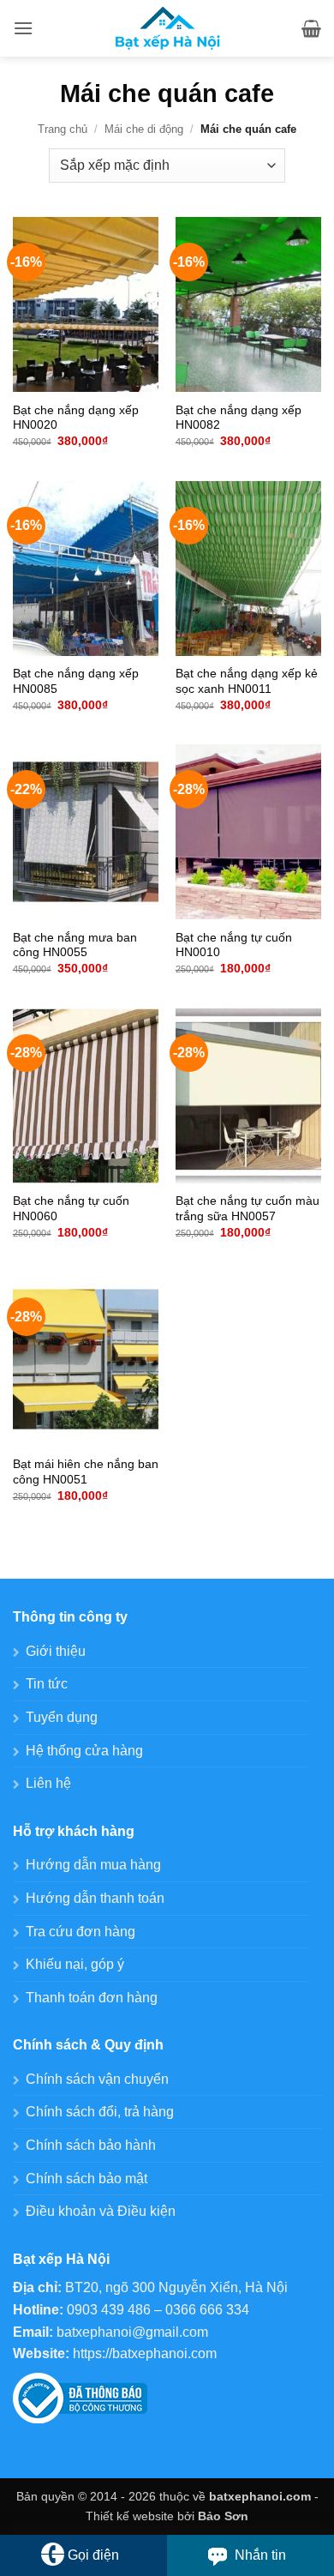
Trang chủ (63, 129)
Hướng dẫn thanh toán (95, 1898)
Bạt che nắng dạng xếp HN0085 (76, 681)
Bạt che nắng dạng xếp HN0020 (76, 418)
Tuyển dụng (62, 1717)
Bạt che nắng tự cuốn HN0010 (234, 945)
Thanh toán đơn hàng (92, 1998)
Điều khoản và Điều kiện (101, 2211)
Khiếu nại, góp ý (75, 1964)
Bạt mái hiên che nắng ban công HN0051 (86, 1472)
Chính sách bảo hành (91, 2145)
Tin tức (47, 1684)
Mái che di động (144, 129)
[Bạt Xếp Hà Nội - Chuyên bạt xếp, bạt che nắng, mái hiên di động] (167, 28)
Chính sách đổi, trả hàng (100, 2112)
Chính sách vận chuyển (97, 2079)
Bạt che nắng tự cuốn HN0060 (71, 1209)
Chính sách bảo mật (86, 2179)
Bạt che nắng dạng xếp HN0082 (239, 418)
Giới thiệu (56, 1651)
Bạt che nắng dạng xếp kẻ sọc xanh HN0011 (247, 681)
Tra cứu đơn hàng (81, 1932)
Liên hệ (48, 1783)
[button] (23, 28)
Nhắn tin (260, 2555)
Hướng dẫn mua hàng (93, 1865)
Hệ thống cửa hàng (84, 1751)
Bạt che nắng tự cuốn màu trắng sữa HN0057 (248, 1209)
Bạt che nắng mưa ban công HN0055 (75, 945)
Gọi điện (93, 2555)
